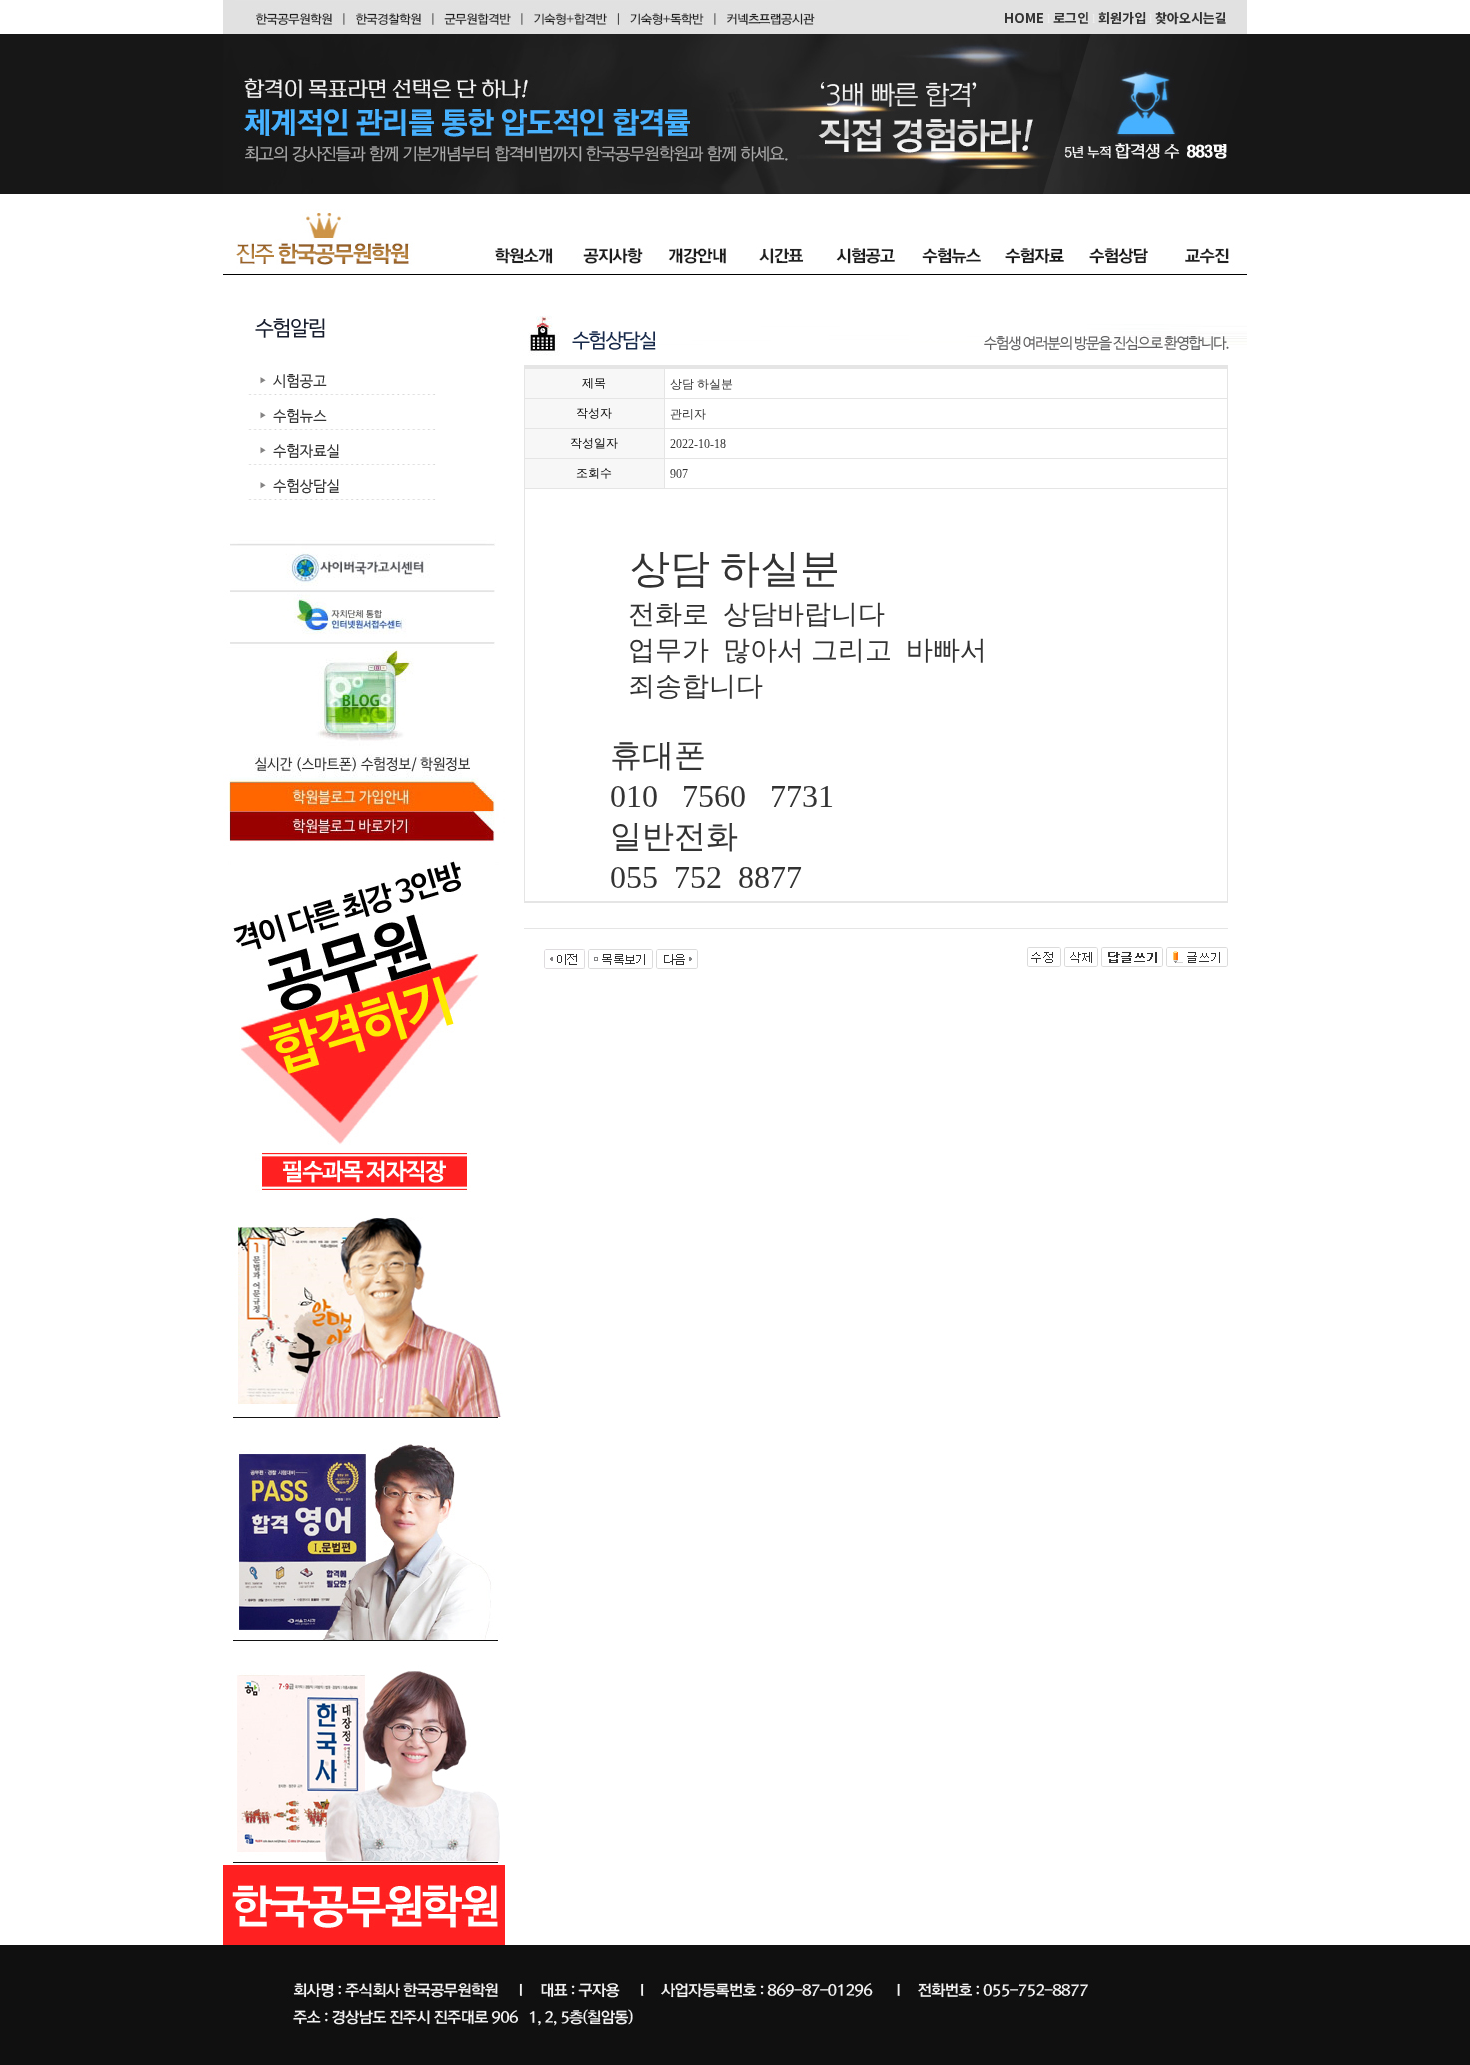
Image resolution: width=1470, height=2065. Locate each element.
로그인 (1071, 17)
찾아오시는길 (1191, 17)
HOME (1024, 17)
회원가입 (1122, 17)
